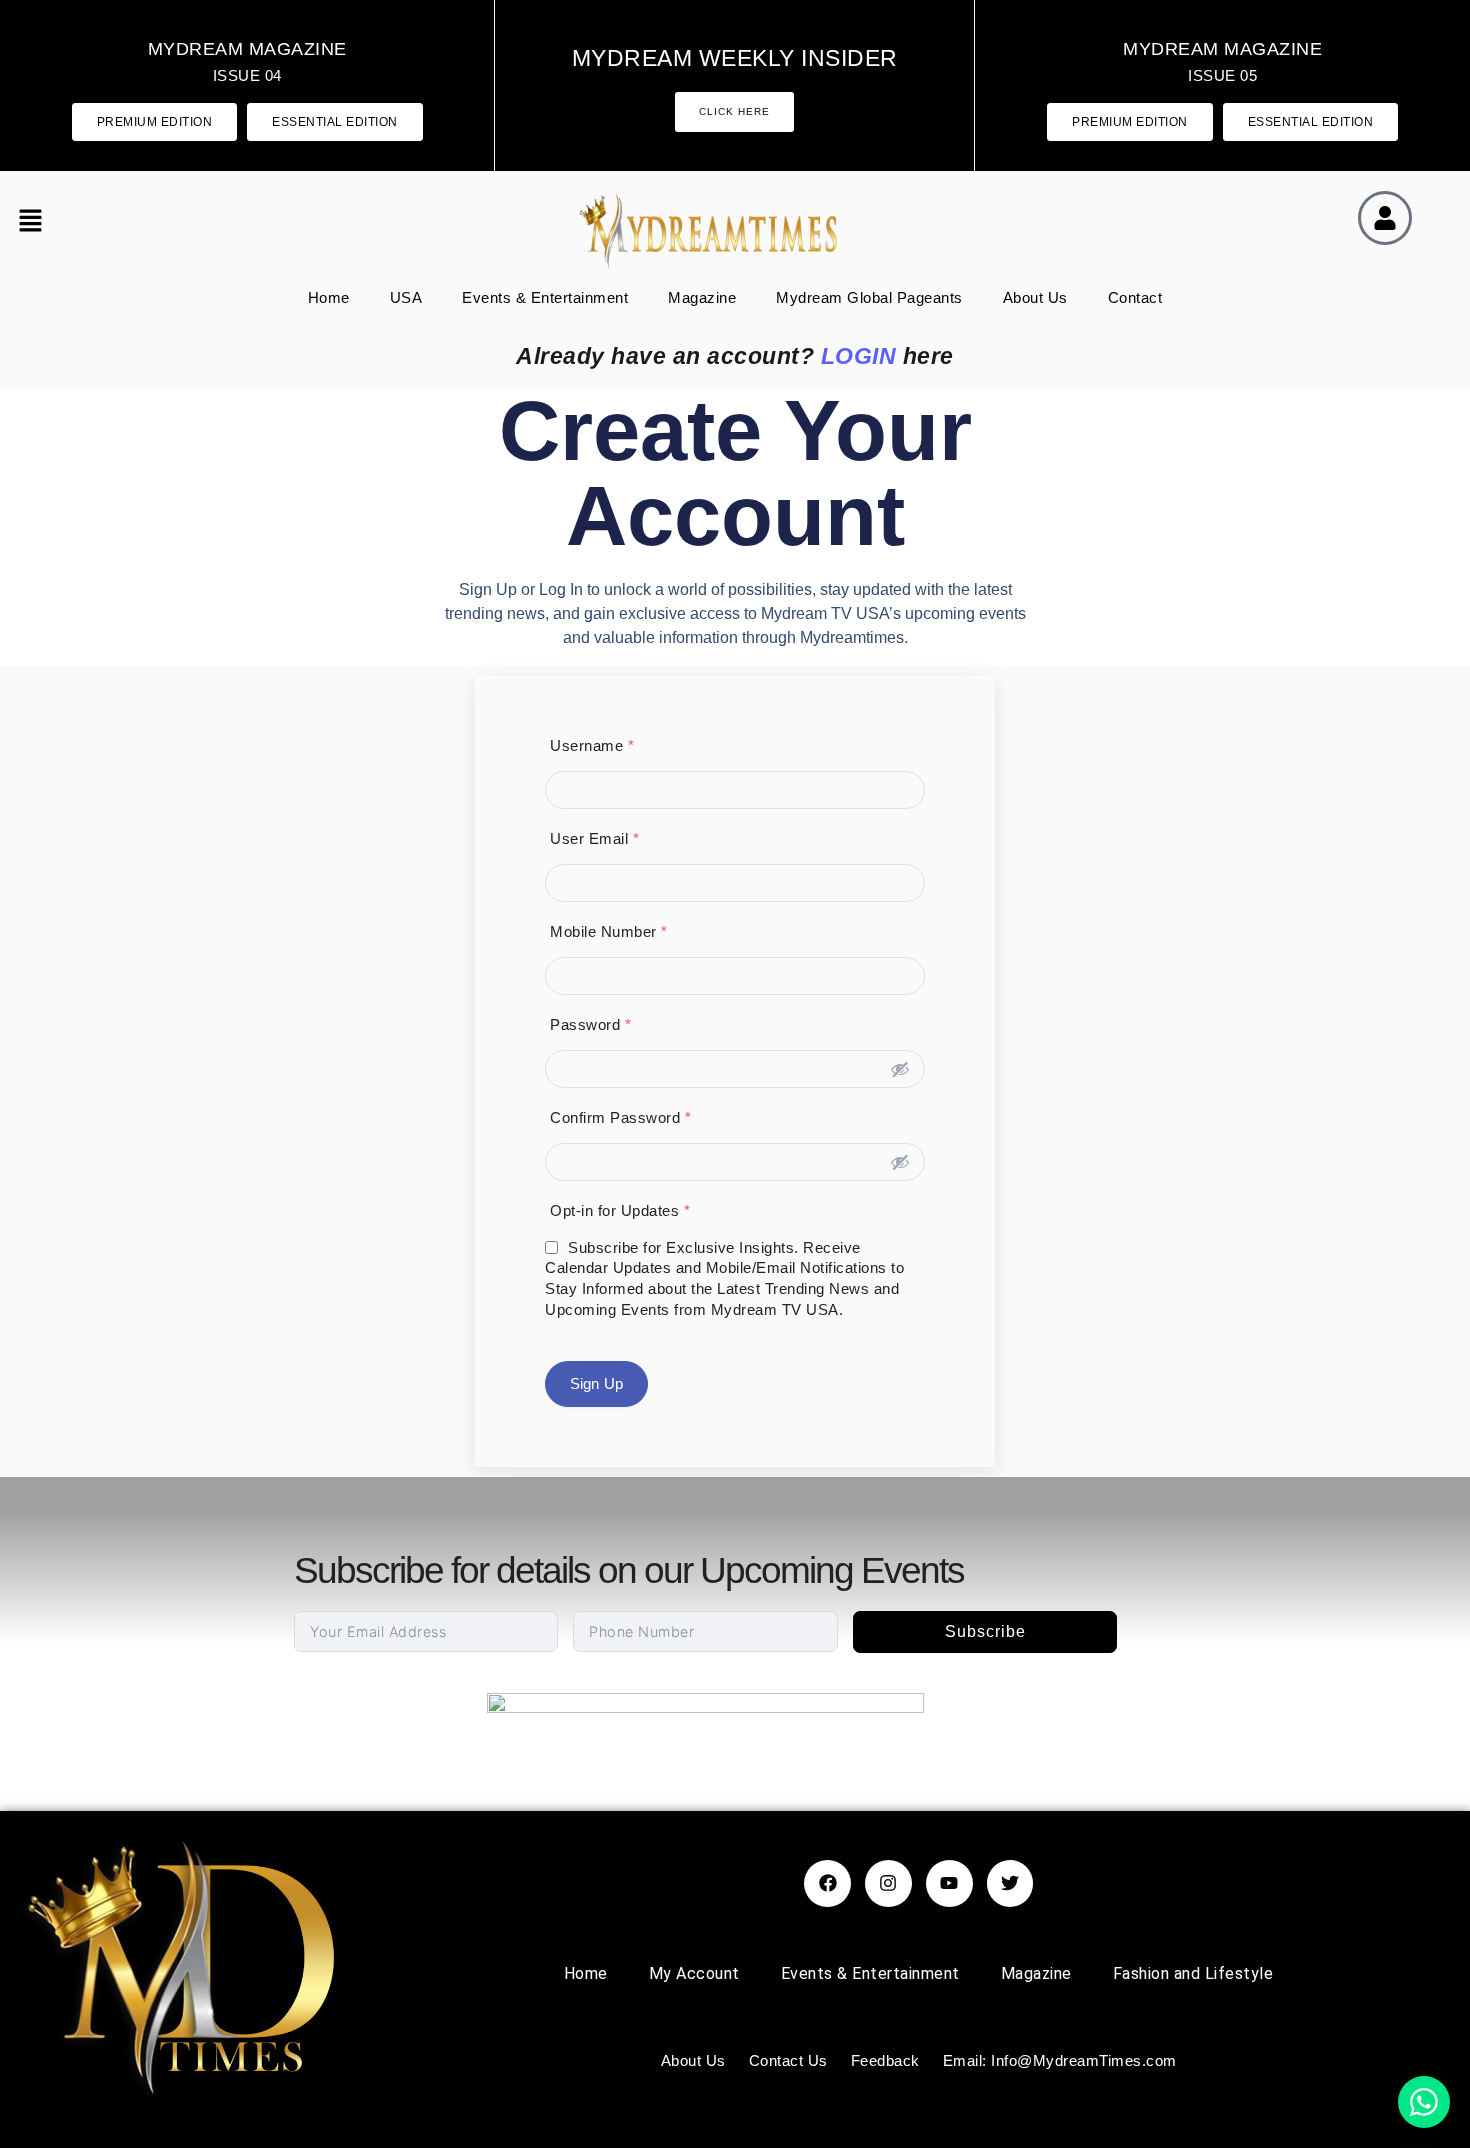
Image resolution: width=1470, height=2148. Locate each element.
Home (329, 297)
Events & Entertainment (545, 297)
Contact (1135, 297)
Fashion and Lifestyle (1193, 1973)
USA (406, 297)
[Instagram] (888, 1883)
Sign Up (596, 1383)
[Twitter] (1010, 1883)
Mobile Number (609, 931)
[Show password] (900, 1069)
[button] (39, 223)
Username (592, 745)
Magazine (702, 297)
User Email (594, 838)
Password (590, 1024)
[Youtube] (949, 1883)
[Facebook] (827, 1883)
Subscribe (985, 1631)
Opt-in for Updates (620, 1210)
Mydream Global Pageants (869, 297)
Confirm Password (620, 1117)
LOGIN (859, 356)
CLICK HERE (734, 111)
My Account (694, 1973)
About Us (1035, 297)
